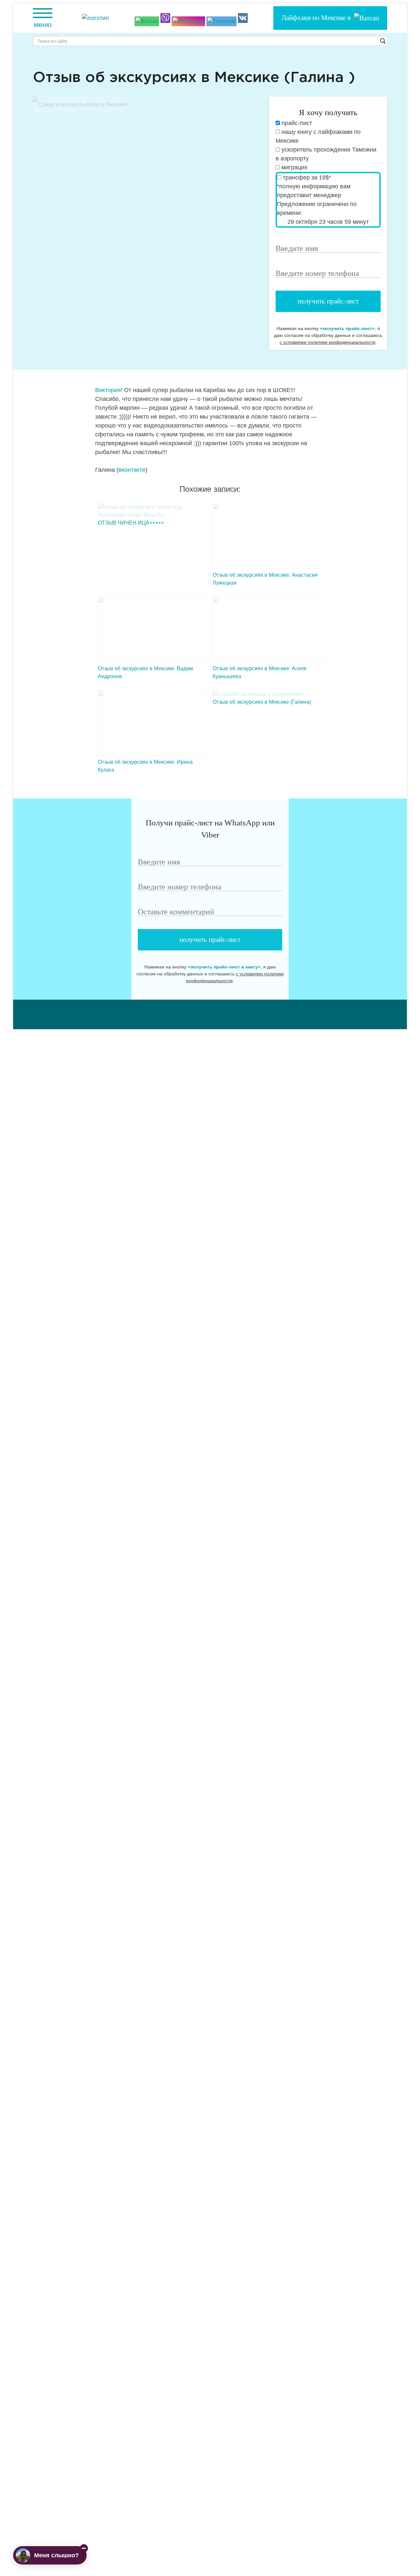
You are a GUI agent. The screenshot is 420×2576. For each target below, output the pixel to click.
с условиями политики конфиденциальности (327, 342)
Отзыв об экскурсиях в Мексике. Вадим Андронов (145, 672)
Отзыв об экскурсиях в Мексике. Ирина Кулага (145, 766)
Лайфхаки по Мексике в (318, 18)
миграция (294, 167)
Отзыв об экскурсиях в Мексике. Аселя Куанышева (260, 672)
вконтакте (132, 470)
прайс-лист (296, 123)
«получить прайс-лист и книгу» (224, 967)
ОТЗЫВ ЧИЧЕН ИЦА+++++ (131, 523)
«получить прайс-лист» (347, 328)
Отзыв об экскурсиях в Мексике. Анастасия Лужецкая (265, 579)
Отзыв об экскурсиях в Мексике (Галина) (262, 702)
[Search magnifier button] (383, 41)
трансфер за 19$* (306, 177)
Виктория (108, 390)
